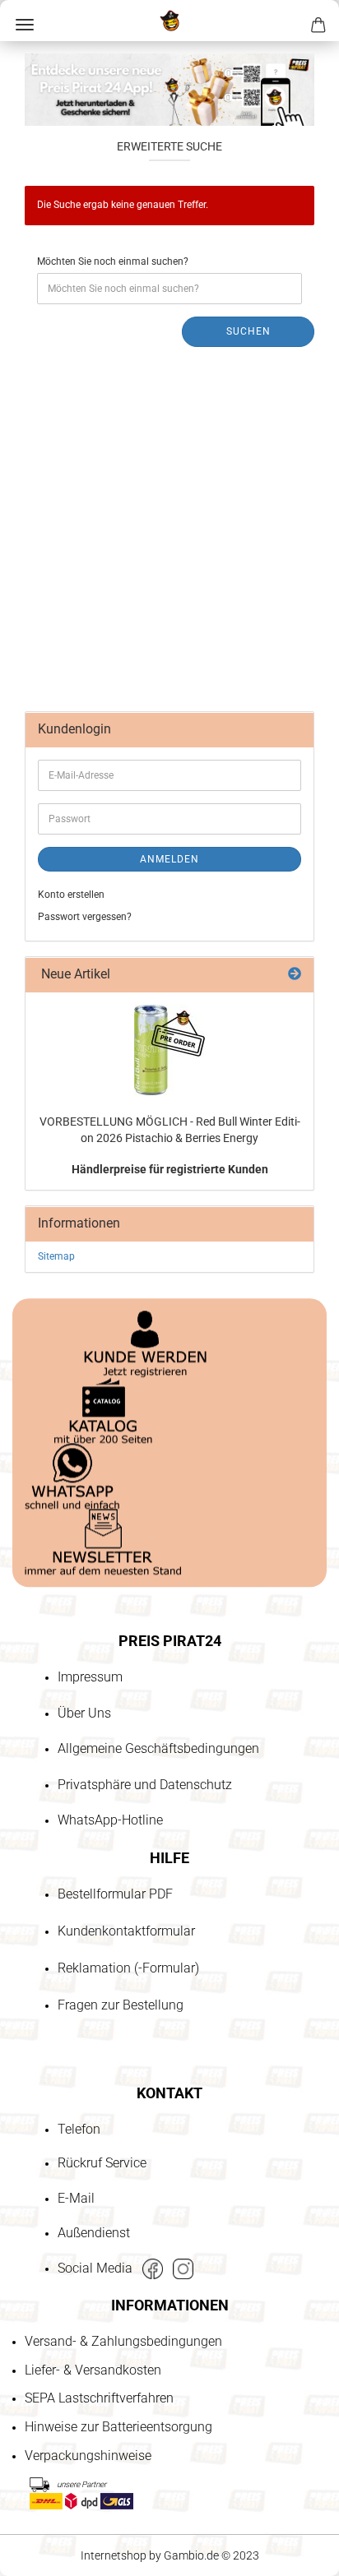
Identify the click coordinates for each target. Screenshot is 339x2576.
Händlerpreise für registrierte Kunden (170, 1169)
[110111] (169, 1050)
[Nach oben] (45, 2469)
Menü (25, 25)
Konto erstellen (71, 895)
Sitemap (56, 1256)
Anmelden (169, 859)
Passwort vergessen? (85, 917)
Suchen (248, 331)
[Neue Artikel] (295, 975)
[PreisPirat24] (169, 21)
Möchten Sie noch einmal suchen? (113, 261)
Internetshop (114, 2555)
